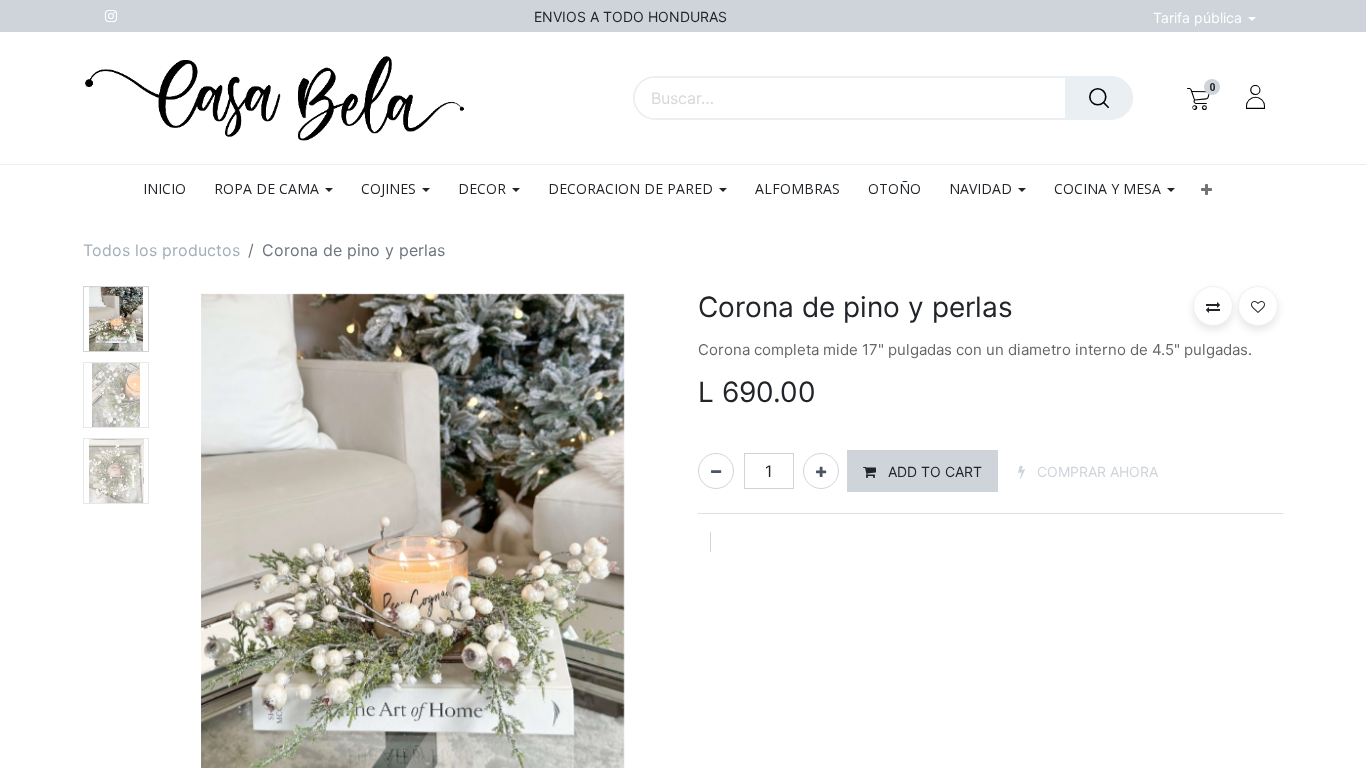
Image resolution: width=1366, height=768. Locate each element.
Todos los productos (161, 250)
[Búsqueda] (1099, 98)
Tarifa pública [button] (1199, 17)
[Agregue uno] (821, 471)
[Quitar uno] (716, 471)
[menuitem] (171, 189)
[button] (1205, 189)
